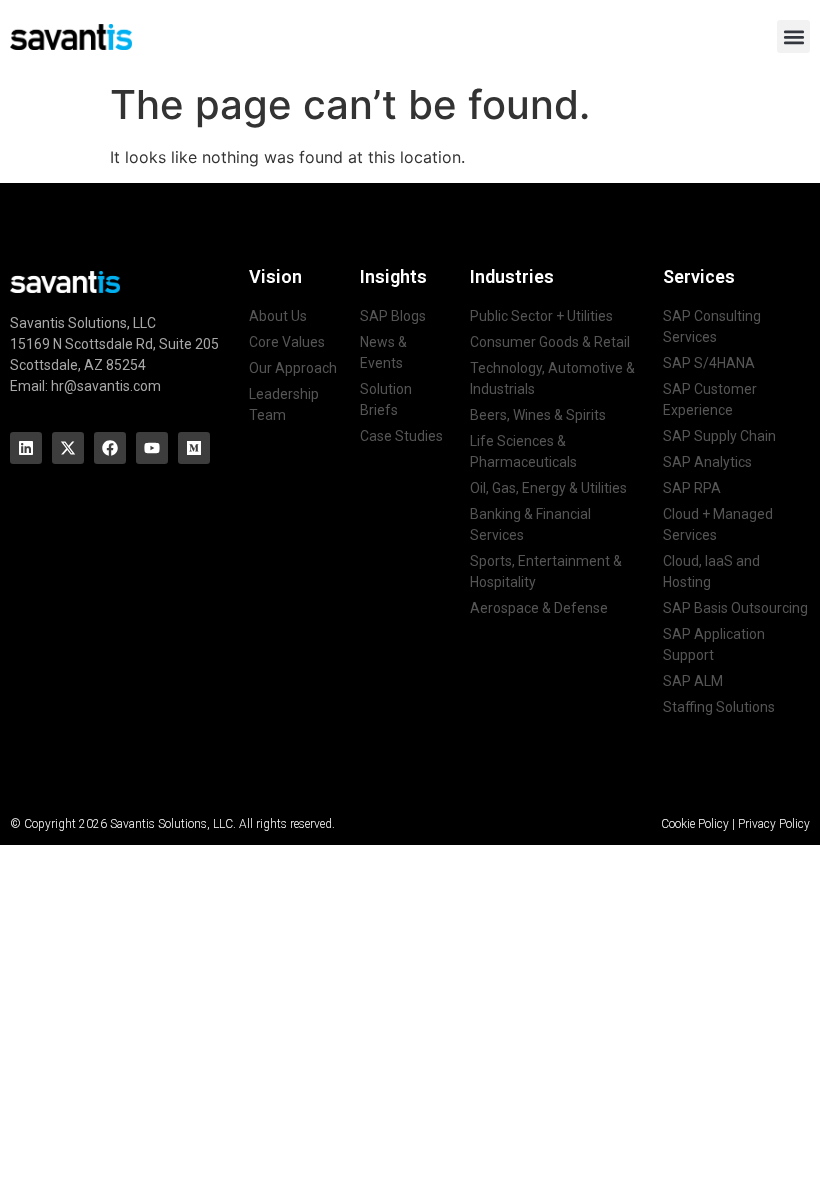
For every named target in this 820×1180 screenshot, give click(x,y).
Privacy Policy (774, 824)
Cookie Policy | (699, 824)
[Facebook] (110, 448)
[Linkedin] (26, 448)
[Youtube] (152, 448)
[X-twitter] (68, 448)
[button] (793, 36)
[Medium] (194, 448)
